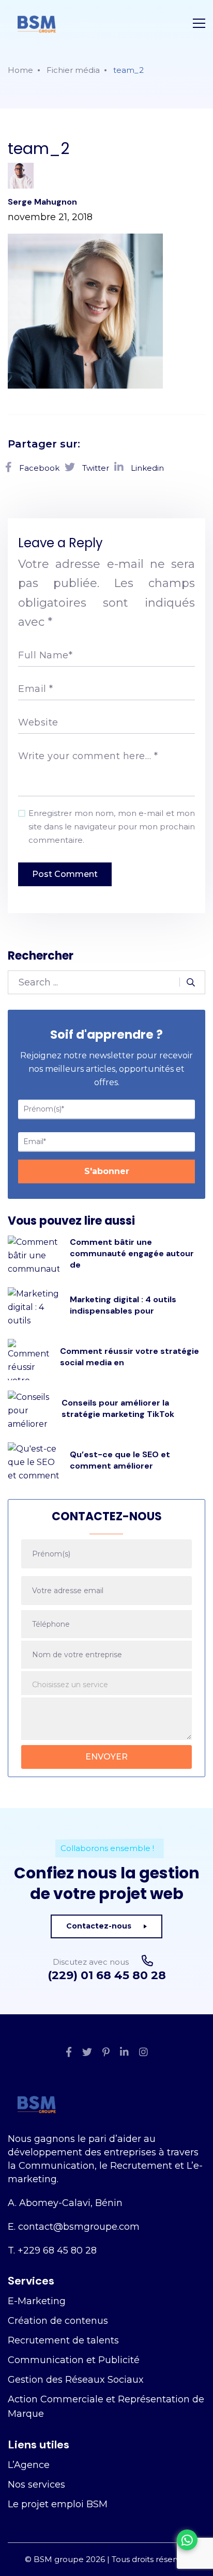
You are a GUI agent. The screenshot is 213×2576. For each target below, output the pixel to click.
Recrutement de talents (63, 2340)
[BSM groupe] (36, 23)
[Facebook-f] (69, 2053)
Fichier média (73, 70)
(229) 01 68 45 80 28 (107, 1976)
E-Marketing (37, 2301)
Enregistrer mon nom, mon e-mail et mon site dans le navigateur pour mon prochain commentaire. (112, 827)
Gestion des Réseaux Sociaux (76, 2380)
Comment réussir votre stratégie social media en (130, 1357)
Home (20, 70)
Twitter (95, 468)
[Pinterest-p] (106, 2053)
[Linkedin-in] (124, 2053)
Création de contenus (58, 2321)
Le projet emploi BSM (58, 2504)
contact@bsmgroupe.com (79, 2227)
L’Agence (29, 2465)
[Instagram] (143, 2053)
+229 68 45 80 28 (57, 2250)
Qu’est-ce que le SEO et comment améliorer (120, 1460)
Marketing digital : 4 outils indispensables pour (123, 1305)
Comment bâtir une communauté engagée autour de (132, 1253)
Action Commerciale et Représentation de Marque (106, 2407)
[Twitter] (87, 2053)
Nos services (36, 2485)
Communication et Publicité (74, 2360)
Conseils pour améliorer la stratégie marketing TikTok (118, 1408)
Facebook (38, 468)
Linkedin (146, 468)
